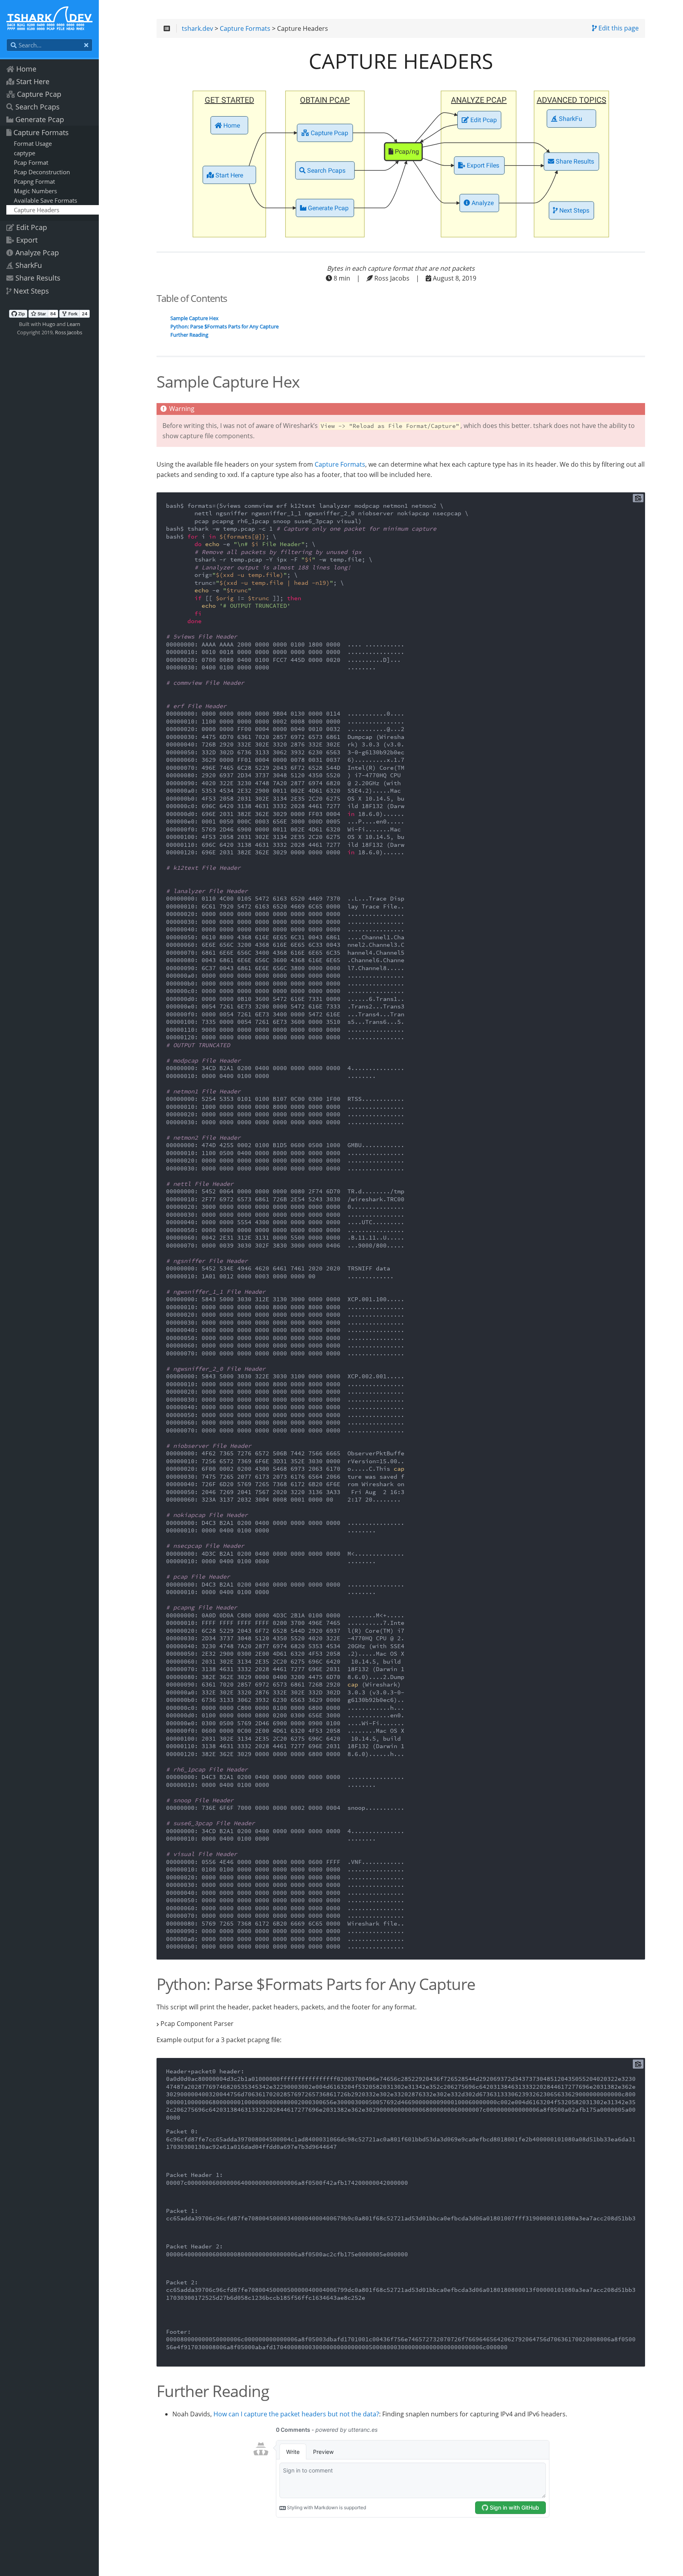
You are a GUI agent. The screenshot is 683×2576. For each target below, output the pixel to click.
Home (26, 69)
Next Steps (31, 291)
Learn (74, 324)
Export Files (482, 166)
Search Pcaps (38, 107)
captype (25, 153)
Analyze (482, 204)
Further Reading (189, 335)
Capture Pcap (39, 94)
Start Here (33, 81)
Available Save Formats (45, 200)
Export (27, 240)
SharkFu (29, 265)
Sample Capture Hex (194, 318)
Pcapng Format (34, 181)
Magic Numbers (35, 191)
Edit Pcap (32, 227)
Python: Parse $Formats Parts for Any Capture (225, 327)
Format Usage (33, 143)
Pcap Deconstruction (42, 172)
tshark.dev (197, 29)
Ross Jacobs (69, 332)
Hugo (49, 324)
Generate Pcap (40, 119)
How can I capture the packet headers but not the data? (296, 2415)
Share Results (38, 278)
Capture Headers (37, 210)
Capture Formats (41, 132)
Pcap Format (31, 162)
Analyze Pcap (37, 253)
